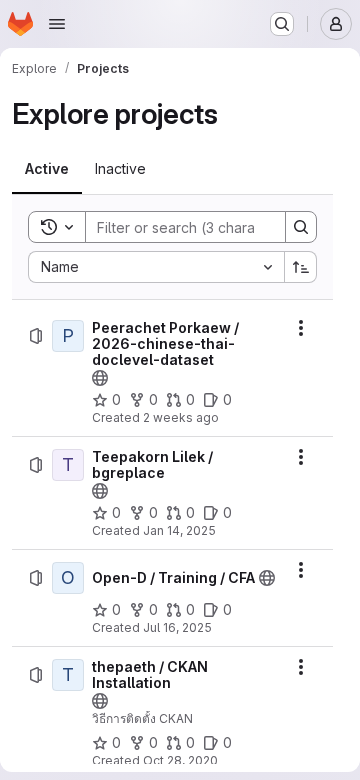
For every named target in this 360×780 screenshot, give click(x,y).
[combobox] (156, 267)
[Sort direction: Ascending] (301, 267)
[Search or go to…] (282, 24)
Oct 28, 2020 (180, 760)
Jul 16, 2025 (177, 627)
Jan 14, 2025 (179, 530)
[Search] (301, 227)
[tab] (47, 169)
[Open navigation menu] (57, 24)
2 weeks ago (181, 417)
